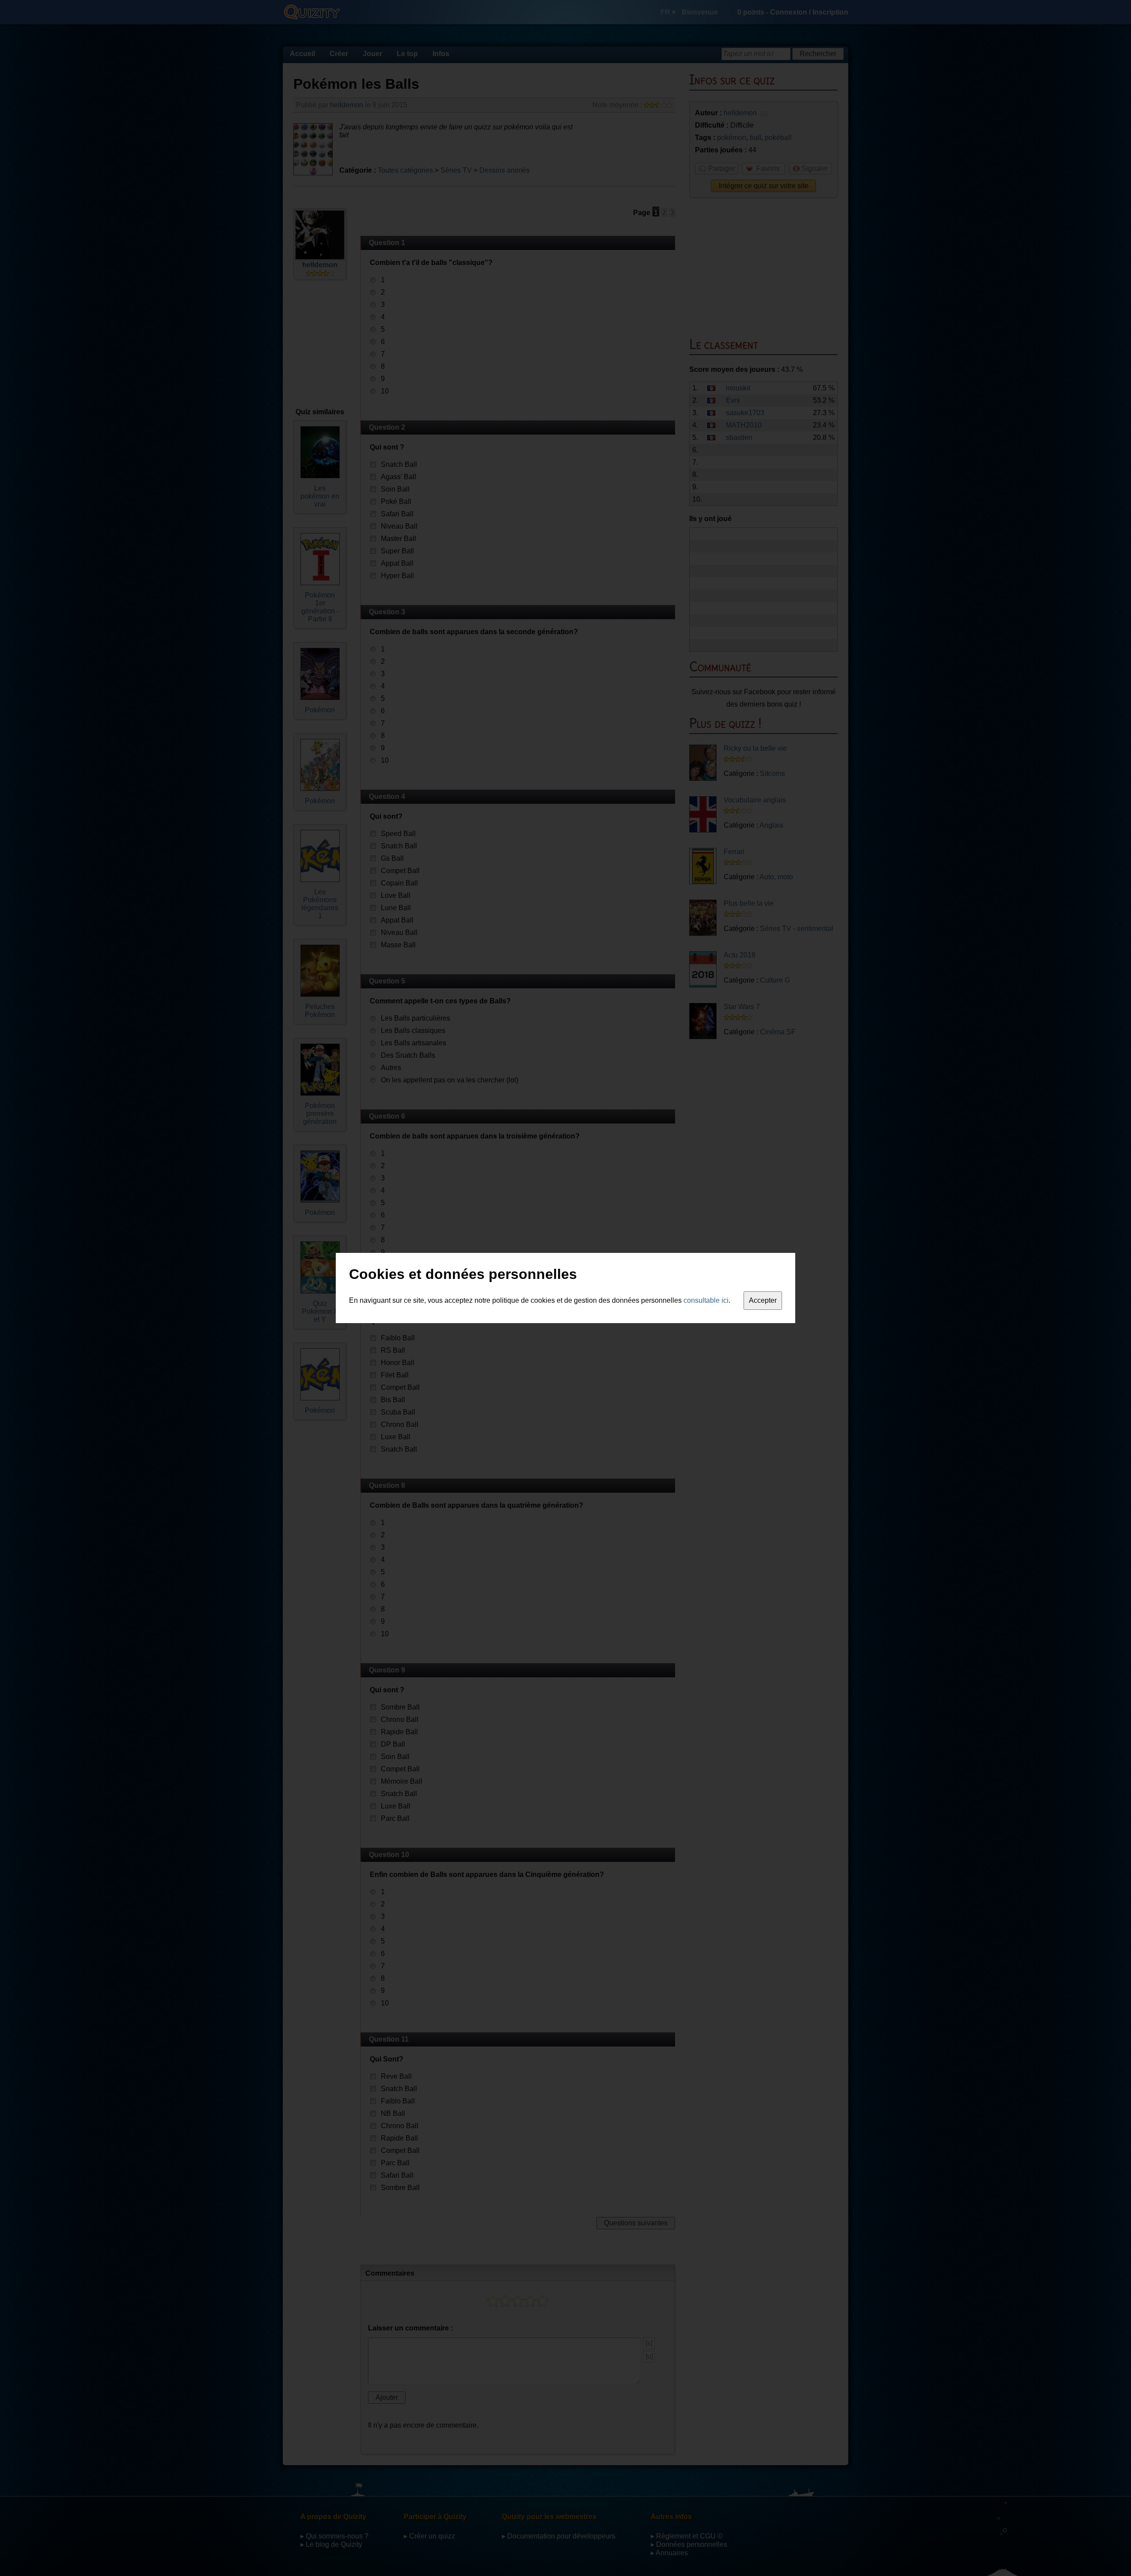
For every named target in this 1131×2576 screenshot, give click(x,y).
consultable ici (706, 1300)
